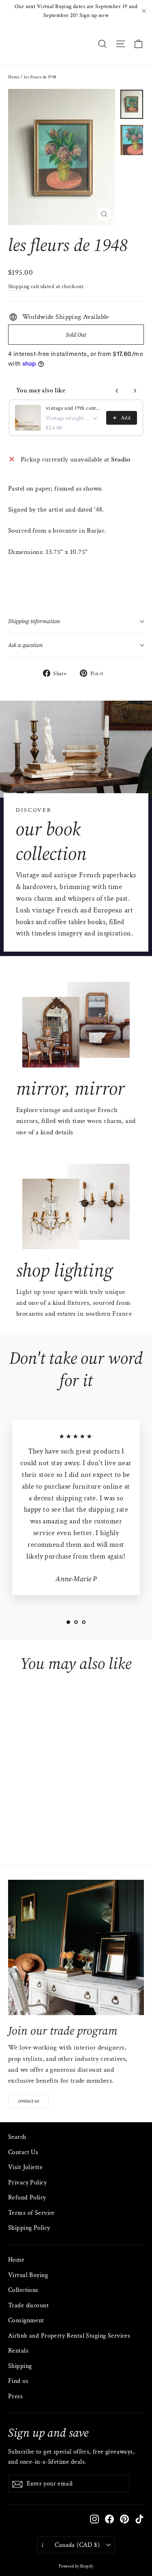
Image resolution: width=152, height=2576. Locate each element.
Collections (23, 2290)
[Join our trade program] (76, 1947)
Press (15, 2396)
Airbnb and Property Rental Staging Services (69, 2336)
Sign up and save (48, 2432)
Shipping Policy (29, 2228)
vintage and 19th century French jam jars (74, 408)
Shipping (19, 286)
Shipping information (34, 621)
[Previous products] (117, 391)
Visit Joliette (25, 2167)
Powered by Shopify (76, 2567)
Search (17, 2137)
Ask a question (25, 645)
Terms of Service (31, 2213)
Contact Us (23, 2152)
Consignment (26, 2320)
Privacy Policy (27, 2183)
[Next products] (135, 391)
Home (14, 77)
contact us (29, 2101)
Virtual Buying (28, 2275)
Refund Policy (27, 2198)
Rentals (18, 2351)
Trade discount (28, 2305)
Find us (18, 2381)
